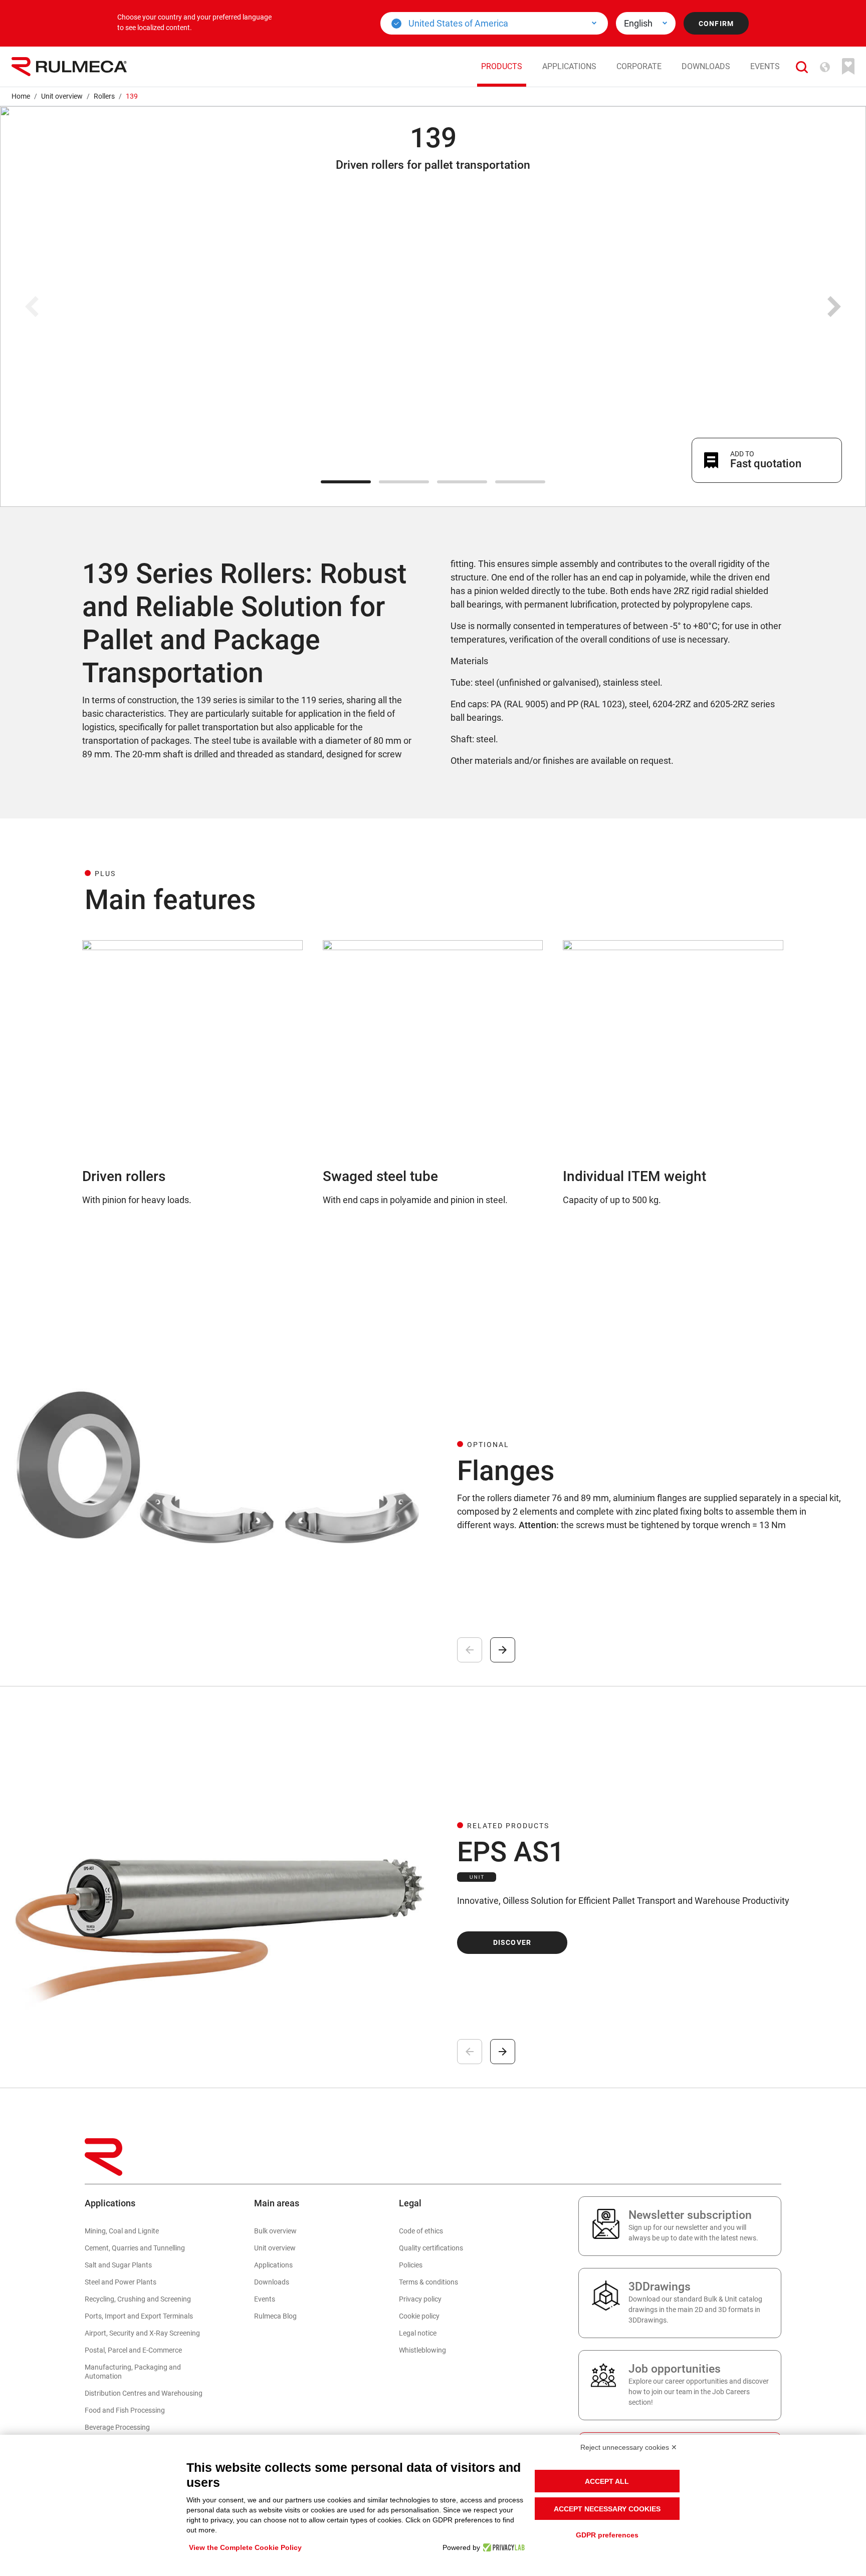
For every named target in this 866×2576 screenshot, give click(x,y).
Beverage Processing (117, 2427)
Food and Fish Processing (125, 2410)
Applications (569, 66)
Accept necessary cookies (607, 2509)
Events (765, 66)
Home (21, 96)
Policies (411, 2265)
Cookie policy (419, 2316)
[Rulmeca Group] (69, 67)
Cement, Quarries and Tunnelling (135, 2248)
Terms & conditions (428, 2282)
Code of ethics (421, 2231)
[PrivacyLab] (502, 2547)
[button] (802, 66)
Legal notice (418, 2333)
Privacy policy (420, 2299)
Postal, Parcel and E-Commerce (133, 2350)
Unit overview (62, 96)
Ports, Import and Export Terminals (139, 2316)
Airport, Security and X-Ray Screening (142, 2333)
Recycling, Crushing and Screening (138, 2299)
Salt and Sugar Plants (118, 2265)
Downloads (706, 66)
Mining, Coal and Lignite (122, 2231)
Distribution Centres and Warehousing (144, 2393)
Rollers (104, 96)
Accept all (607, 2481)
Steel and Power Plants (121, 2282)
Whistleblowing (422, 2350)
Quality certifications (431, 2248)
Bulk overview (275, 2231)
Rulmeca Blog (275, 2316)
